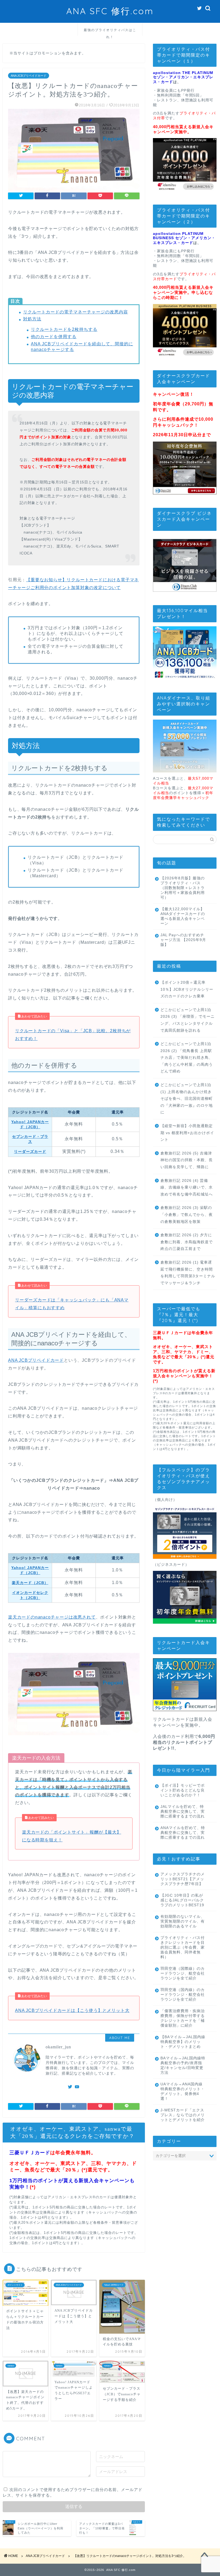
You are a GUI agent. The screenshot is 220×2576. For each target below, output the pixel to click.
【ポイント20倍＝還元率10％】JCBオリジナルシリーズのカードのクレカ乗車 (187, 989)
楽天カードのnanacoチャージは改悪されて (52, 1617)
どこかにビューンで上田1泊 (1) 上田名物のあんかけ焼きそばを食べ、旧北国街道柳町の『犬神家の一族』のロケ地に (187, 1099)
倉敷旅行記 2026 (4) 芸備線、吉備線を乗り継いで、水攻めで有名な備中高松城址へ (187, 1187)
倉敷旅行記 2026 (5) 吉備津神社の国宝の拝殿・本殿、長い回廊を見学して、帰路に (187, 1160)
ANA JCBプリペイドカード (29, 76)
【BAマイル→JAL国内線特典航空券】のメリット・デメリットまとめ (183, 2042)
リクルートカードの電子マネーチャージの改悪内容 (76, 312)
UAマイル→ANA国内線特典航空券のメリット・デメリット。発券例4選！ (183, 2091)
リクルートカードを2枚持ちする (64, 329)
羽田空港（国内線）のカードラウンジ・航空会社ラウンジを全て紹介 (183, 1995)
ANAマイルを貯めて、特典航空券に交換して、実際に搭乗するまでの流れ (183, 1833)
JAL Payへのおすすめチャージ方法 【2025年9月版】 (183, 940)
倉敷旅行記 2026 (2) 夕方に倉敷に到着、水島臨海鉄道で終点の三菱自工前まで (187, 1242)
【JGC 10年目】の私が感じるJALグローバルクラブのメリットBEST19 (182, 1900)
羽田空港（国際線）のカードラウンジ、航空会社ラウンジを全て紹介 (183, 1973)
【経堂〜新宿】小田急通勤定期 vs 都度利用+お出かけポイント (187, 1133)
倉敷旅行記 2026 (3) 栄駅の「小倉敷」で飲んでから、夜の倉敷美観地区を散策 (187, 1215)
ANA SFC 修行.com (110, 11)
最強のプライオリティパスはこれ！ (110, 32)
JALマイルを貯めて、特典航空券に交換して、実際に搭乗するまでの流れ (183, 1811)
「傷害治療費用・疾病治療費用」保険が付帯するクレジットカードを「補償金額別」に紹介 (183, 2018)
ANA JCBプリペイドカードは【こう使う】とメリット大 (72, 2010)
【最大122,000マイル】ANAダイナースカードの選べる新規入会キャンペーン (183, 916)
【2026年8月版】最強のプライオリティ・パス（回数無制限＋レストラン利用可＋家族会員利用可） (183, 888)
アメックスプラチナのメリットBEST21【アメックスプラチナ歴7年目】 (183, 1879)
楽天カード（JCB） (30, 1583)
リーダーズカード (30, 1152)
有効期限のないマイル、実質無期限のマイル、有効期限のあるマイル (183, 1921)
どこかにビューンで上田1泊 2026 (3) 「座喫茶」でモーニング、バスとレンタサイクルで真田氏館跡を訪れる (188, 1020)
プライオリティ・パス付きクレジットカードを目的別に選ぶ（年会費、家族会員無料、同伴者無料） (183, 1947)
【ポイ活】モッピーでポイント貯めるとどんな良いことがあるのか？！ (183, 1790)
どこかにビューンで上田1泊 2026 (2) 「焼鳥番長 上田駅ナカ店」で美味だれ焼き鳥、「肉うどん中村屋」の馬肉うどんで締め (187, 1058)
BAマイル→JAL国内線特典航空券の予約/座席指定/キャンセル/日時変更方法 (183, 2065)
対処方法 (32, 319)
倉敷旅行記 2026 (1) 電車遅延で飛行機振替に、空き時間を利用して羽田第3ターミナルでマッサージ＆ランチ (188, 1273)
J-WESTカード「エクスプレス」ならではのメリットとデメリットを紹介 (183, 2115)
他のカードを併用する (54, 337)
